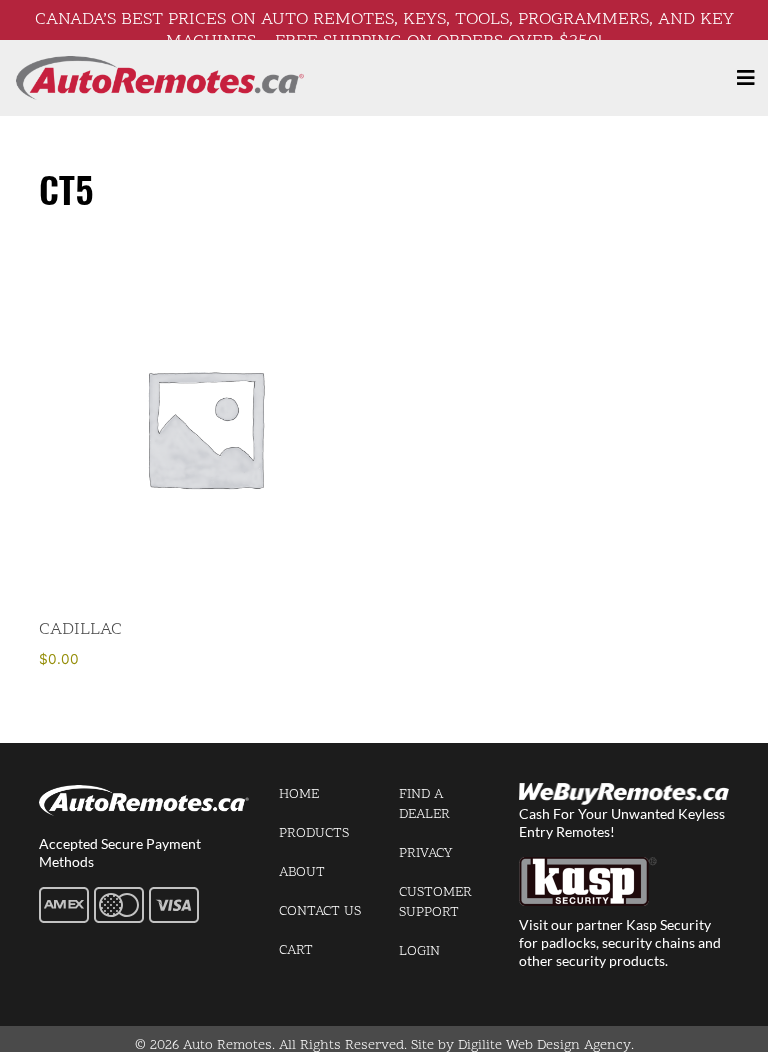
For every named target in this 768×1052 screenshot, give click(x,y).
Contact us (320, 911)
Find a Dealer (424, 804)
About (302, 872)
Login (419, 951)
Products (314, 833)
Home (299, 794)
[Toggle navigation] (746, 78)
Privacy (425, 853)
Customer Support (435, 902)
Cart (296, 950)
